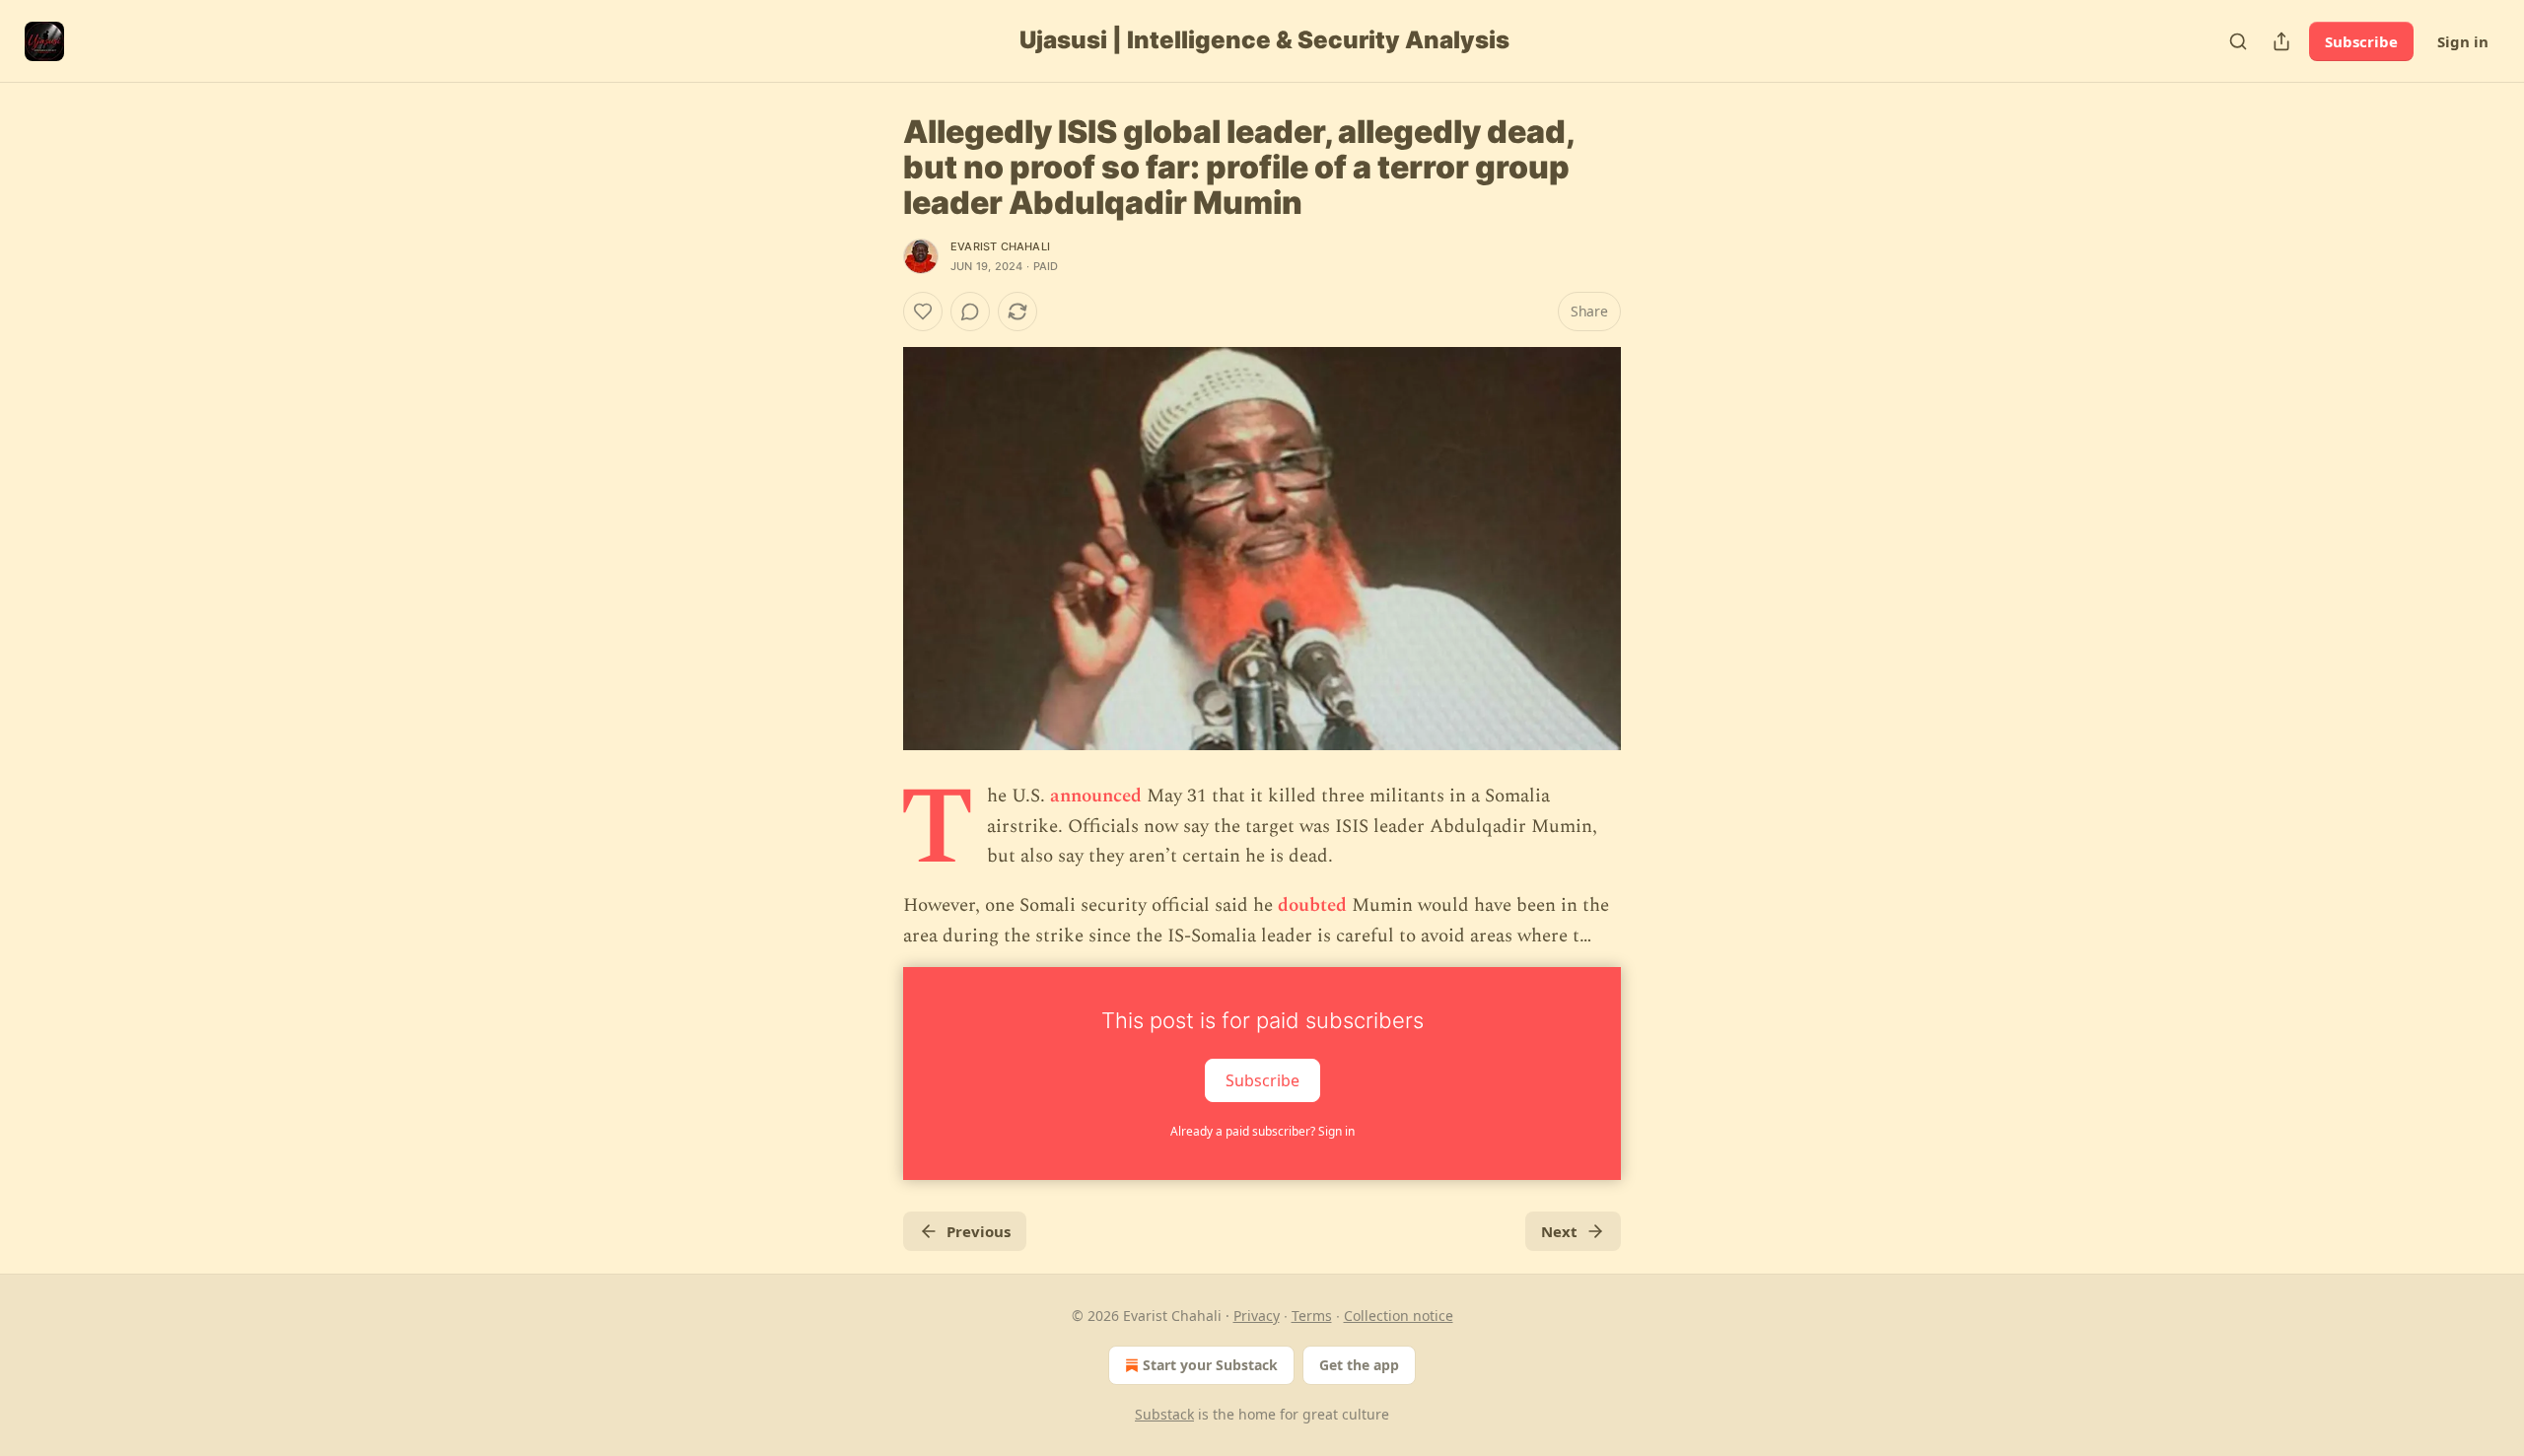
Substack (1164, 1414)
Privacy (1257, 1316)
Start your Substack (1210, 1365)
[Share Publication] (2281, 41)
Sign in (2463, 41)
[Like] (923, 312)
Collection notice (1399, 1316)
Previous (979, 1231)
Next (1559, 1231)
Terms (1312, 1316)
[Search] (2238, 41)
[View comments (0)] (970, 312)
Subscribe (2361, 41)
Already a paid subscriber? (1262, 1131)
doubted (1312, 905)
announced (1096, 796)
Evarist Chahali (1000, 246)
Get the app (1359, 1365)
